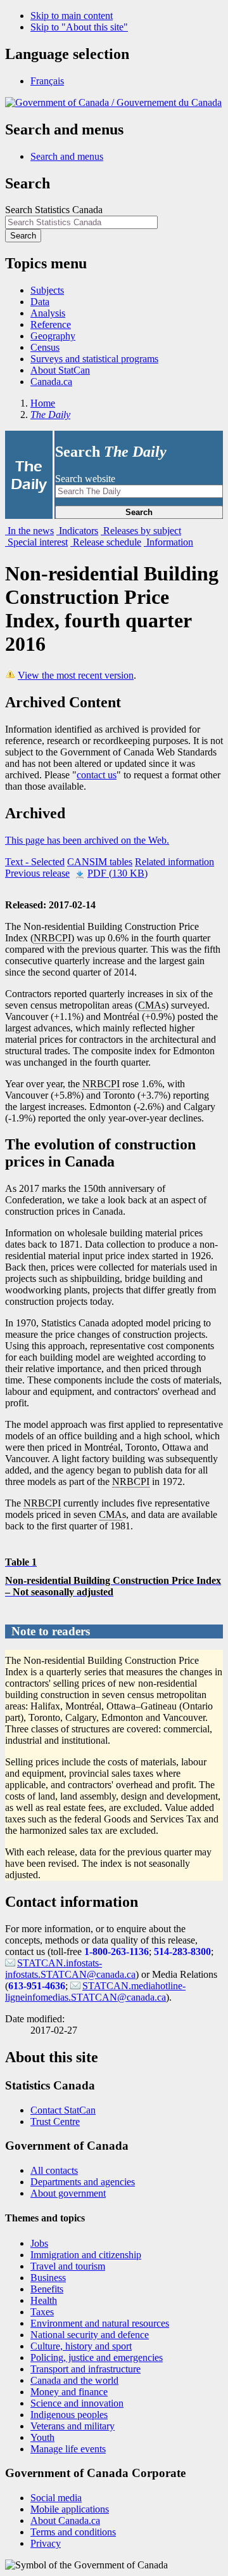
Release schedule (106, 542)
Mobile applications (70, 2509)
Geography (53, 336)
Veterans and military (73, 2426)
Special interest (36, 542)
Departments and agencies (83, 2182)
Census (45, 347)
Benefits (47, 2289)
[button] (67, 156)
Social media (56, 2498)
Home (43, 403)
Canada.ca (51, 382)
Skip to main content (72, 16)
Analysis (48, 313)
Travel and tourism (68, 2266)
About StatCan (60, 370)
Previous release (37, 873)
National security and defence (90, 2335)
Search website (85, 479)
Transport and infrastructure (85, 2369)
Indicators (77, 531)
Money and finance (69, 2392)
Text (35, 862)
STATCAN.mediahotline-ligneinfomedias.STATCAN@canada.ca (95, 1991)
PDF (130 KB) (117, 873)
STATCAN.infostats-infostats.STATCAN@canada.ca (70, 1969)
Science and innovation (77, 2403)
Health (44, 2300)
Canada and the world (74, 2380)
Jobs (39, 2243)
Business (48, 2278)
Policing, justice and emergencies (97, 2357)
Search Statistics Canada (54, 210)
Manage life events (68, 2449)
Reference (51, 324)
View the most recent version (76, 675)
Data (40, 302)
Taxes (42, 2312)
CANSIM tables (100, 862)
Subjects (47, 290)
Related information (174, 862)
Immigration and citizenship (86, 2255)
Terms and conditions (73, 2532)
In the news (29, 531)
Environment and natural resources (100, 2323)
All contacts (54, 2170)
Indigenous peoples (69, 2415)
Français (47, 81)
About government (68, 2193)
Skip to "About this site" (79, 27)
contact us (97, 775)
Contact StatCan (63, 2110)
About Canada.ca (65, 2520)
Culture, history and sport (81, 2346)
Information (168, 542)
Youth (42, 2437)
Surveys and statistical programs (94, 359)
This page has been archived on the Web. (87, 840)
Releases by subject (141, 531)
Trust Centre (55, 2122)
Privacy (46, 2543)
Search (139, 512)
